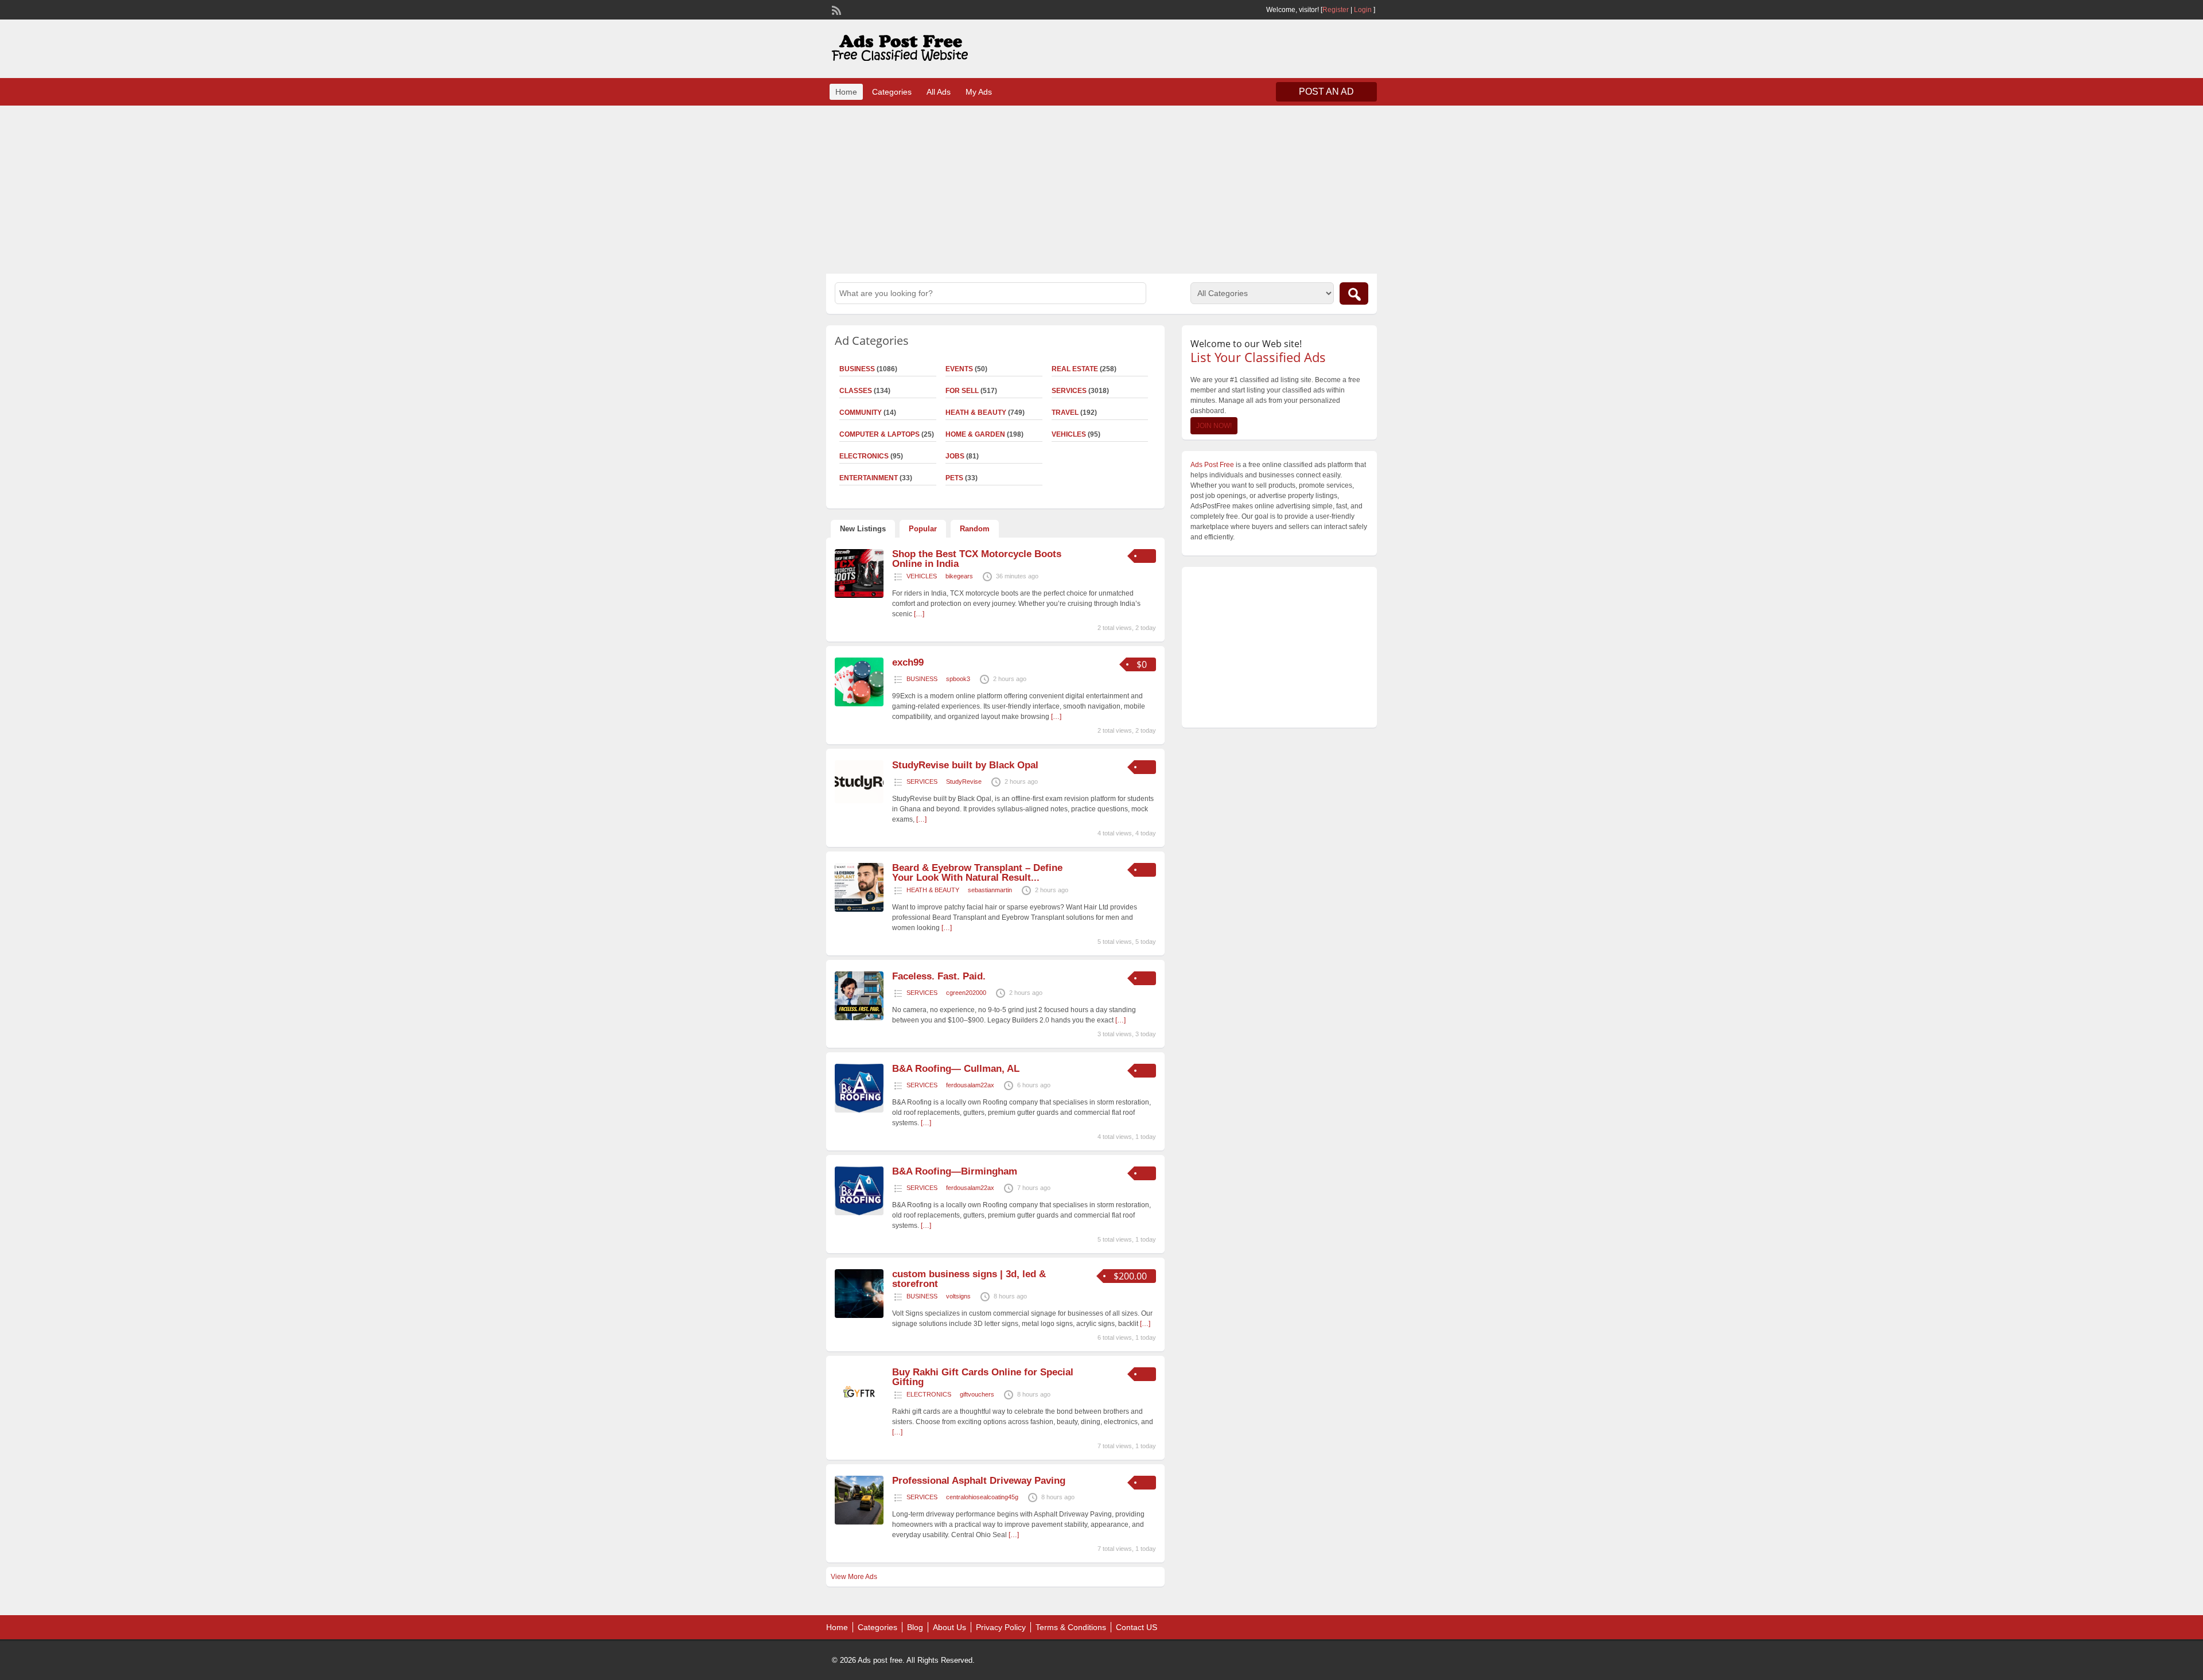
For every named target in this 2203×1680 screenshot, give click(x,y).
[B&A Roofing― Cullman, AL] (859, 1110)
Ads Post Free (1212, 465)
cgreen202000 (966, 993)
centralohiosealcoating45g (982, 1497)
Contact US (1136, 1627)
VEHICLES (1069, 434)
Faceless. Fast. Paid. (939, 976)
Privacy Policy (1001, 1627)
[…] (919, 614)
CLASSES (856, 391)
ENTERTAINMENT (869, 478)
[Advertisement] (1101, 188)
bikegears (959, 576)
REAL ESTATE (1075, 369)
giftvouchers (977, 1394)
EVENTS (959, 369)
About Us (949, 1627)
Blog (915, 1627)
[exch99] (859, 704)
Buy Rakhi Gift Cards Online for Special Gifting (983, 1377)
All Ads (939, 92)
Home (846, 92)
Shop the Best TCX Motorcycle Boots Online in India (977, 559)
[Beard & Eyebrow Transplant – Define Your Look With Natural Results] (859, 909)
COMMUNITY (861, 413)
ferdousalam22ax (970, 1085)
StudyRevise (964, 781)
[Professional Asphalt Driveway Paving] (859, 1522)
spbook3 (958, 679)
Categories (892, 92)
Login (1363, 10)
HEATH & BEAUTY (976, 413)
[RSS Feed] (835, 9)
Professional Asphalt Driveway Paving (979, 1481)
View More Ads (854, 1577)
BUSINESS (857, 369)
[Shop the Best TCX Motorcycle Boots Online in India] (859, 596)
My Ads (979, 92)
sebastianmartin (990, 890)
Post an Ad (1326, 92)
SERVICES (1069, 391)
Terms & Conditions (1071, 1627)
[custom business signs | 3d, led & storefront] (859, 1316)
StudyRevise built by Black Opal (965, 765)
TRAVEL (1065, 413)
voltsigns (958, 1296)
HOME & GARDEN (975, 434)
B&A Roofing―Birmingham (955, 1171)
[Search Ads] (1354, 293)
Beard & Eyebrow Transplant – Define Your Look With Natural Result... (977, 873)
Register (1336, 10)
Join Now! (1214, 426)
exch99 (908, 662)
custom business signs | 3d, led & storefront (969, 1279)
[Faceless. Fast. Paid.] (859, 1018)
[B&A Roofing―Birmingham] (859, 1213)
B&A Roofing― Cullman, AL (956, 1069)
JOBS (955, 456)
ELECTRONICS (864, 456)
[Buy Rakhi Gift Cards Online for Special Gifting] (859, 1414)
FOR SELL (962, 391)
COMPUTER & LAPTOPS (879, 434)
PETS (954, 478)
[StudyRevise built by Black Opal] (859, 801)
